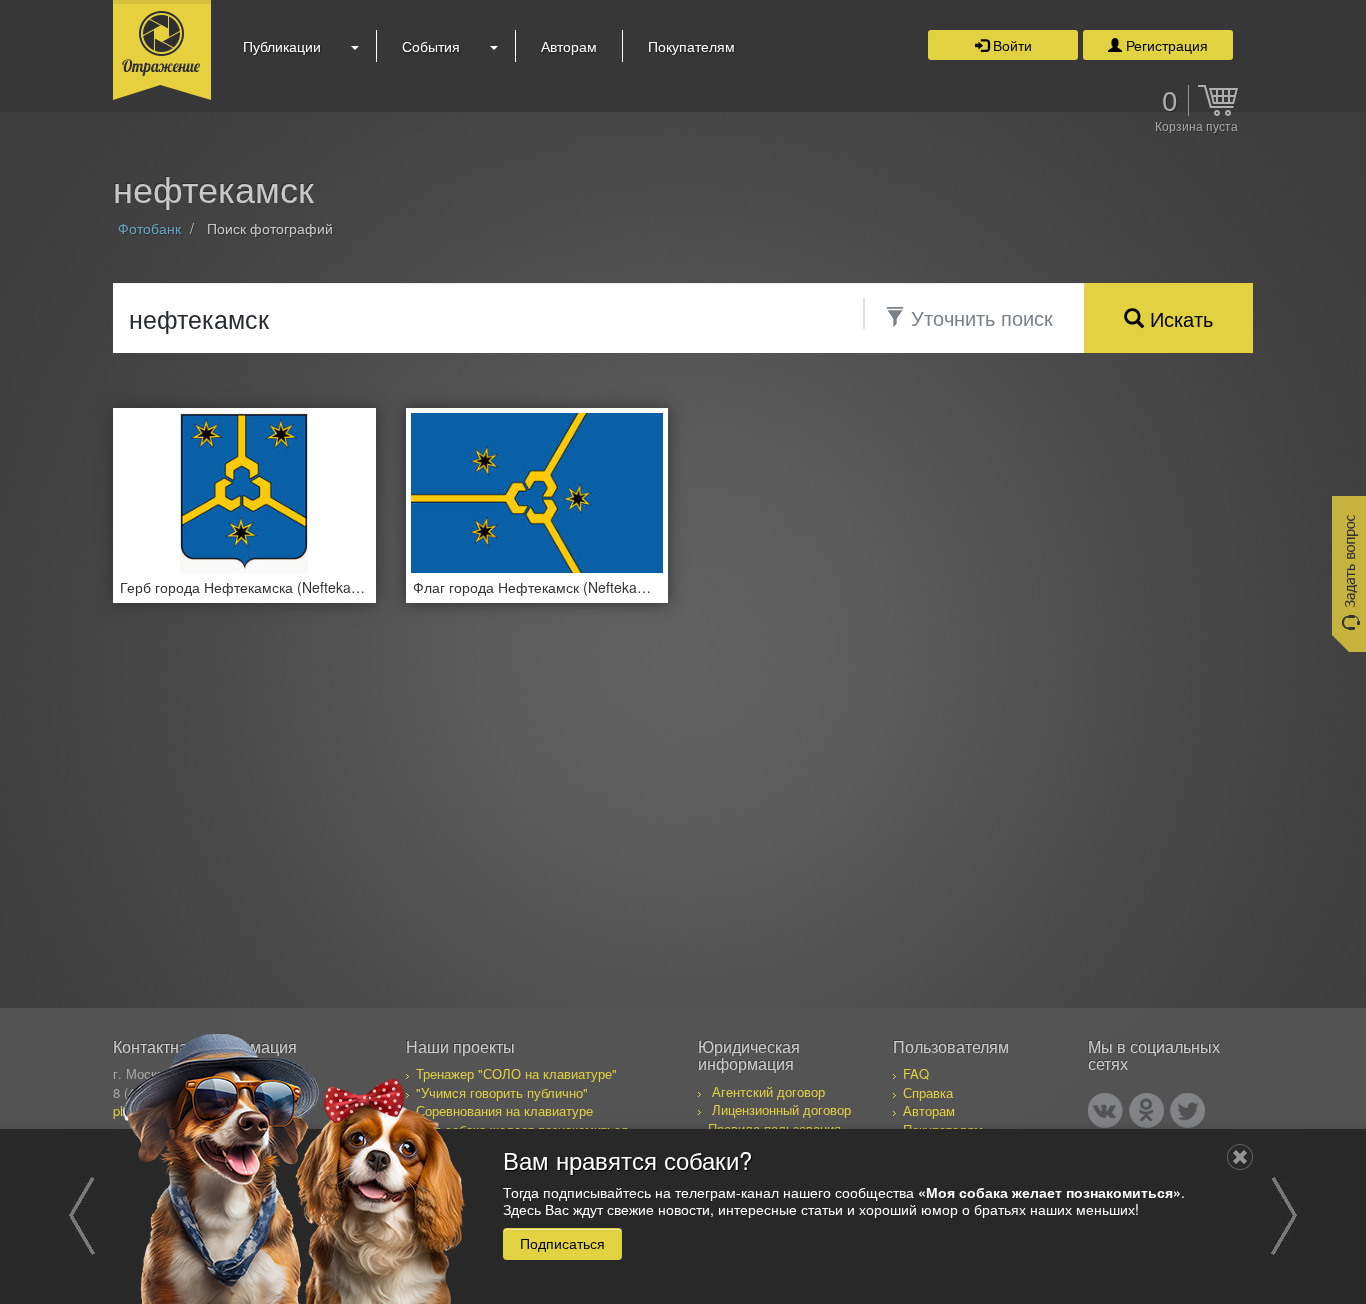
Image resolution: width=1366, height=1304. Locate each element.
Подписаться (562, 1243)
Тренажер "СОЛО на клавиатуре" (516, 1073)
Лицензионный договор (781, 1109)
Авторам (569, 46)
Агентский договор (768, 1091)
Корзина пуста (1196, 127)
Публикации (282, 46)
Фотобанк (149, 228)
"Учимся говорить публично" (502, 1092)
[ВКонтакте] (1105, 1110)
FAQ (916, 1073)
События (431, 46)
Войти (1010, 45)
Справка (928, 1092)
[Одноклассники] (1146, 1110)
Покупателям (691, 46)
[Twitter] (1187, 1110)
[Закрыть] (1240, 1157)
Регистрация (1165, 45)
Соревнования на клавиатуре (504, 1110)
